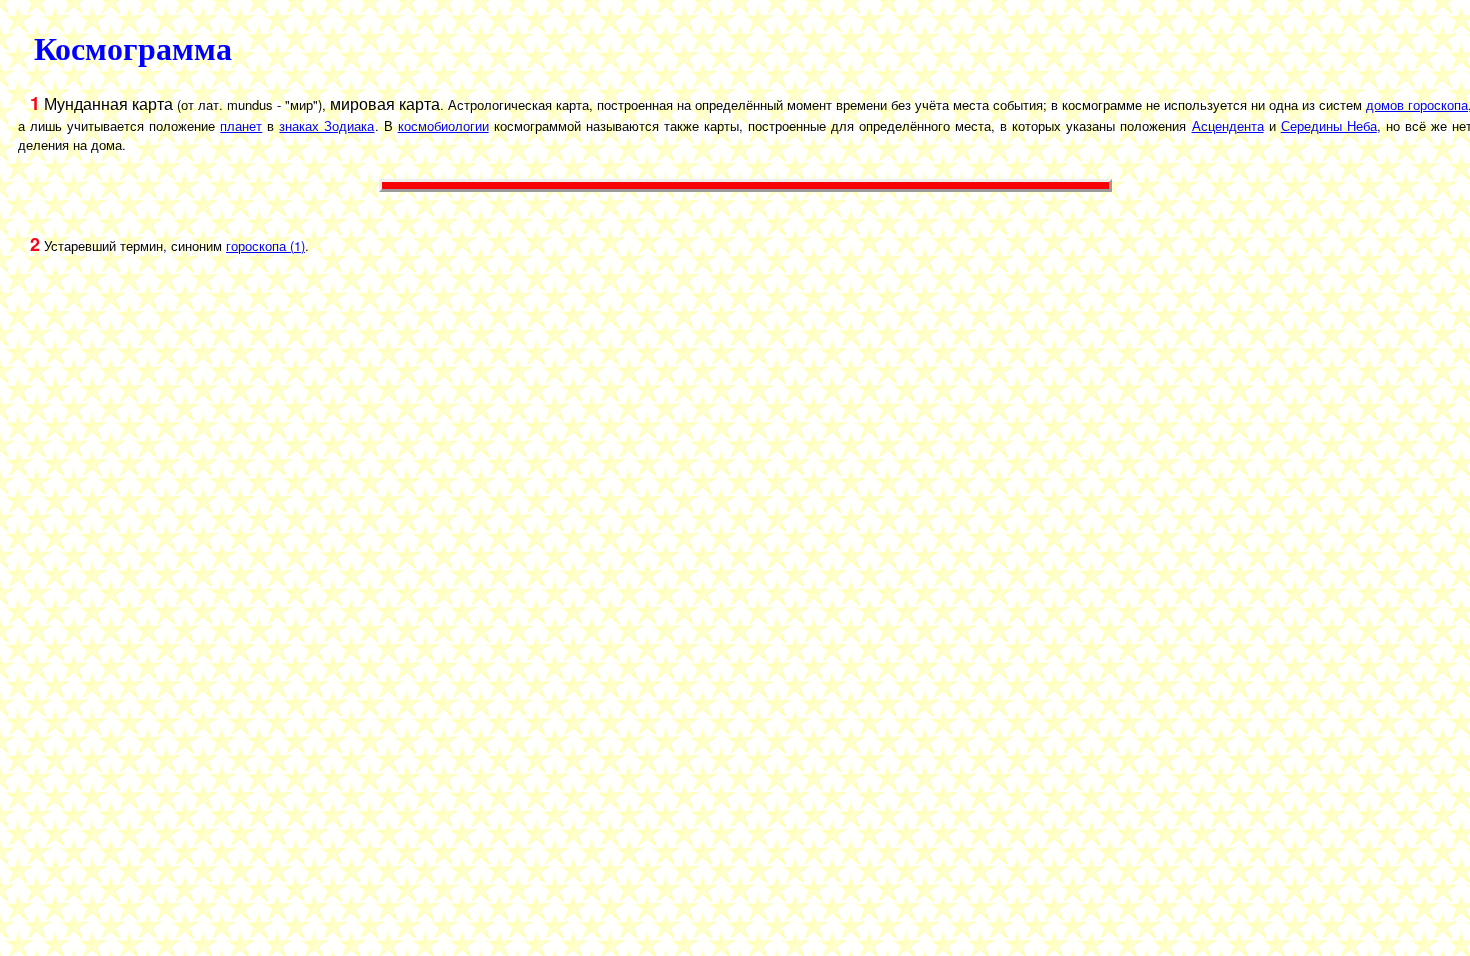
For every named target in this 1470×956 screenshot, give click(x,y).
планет (241, 125)
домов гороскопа (1417, 104)
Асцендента (1228, 125)
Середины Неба (1329, 125)
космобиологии (443, 125)
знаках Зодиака (326, 125)
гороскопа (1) (265, 245)
